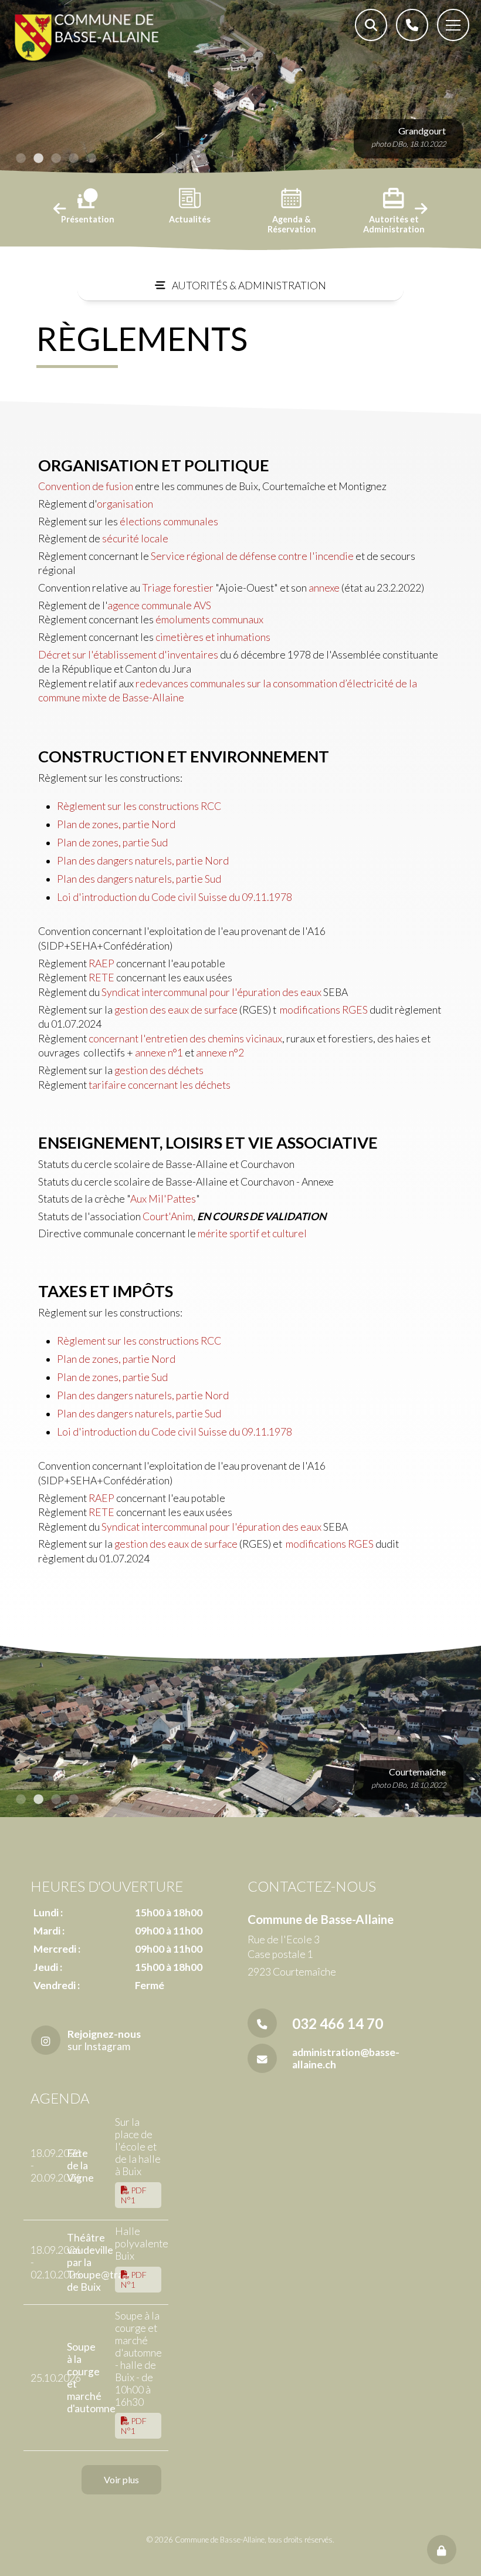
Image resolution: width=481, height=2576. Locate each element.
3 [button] (56, 158)
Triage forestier (178, 588)
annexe (324, 588)
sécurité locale (135, 539)
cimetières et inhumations (213, 637)
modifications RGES (323, 1010)
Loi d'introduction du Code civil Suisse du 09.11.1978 (175, 897)
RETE (101, 978)
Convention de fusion (86, 486)
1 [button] (21, 158)
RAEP (101, 963)
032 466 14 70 (338, 2023)
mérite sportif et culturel (252, 1233)
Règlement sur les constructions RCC (141, 806)
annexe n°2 (220, 1053)
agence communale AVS (159, 605)
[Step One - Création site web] (240, 2564)
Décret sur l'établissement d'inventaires (128, 655)
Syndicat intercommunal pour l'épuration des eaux (211, 992)
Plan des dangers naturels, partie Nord (143, 861)
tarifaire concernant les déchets (160, 1085)
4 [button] (73, 158)
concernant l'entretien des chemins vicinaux (185, 1039)
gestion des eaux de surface (176, 1010)
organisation (125, 504)
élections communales (169, 521)
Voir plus (121, 2479)
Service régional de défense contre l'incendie (252, 556)
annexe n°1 (159, 1053)
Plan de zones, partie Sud (112, 843)
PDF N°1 (134, 2195)
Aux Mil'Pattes (163, 1199)
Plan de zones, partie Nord (116, 824)
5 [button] (91, 158)
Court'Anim (168, 1216)
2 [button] (38, 158)
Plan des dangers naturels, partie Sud (139, 879)
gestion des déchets (159, 1070)
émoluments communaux (209, 619)
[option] (240, 88)
